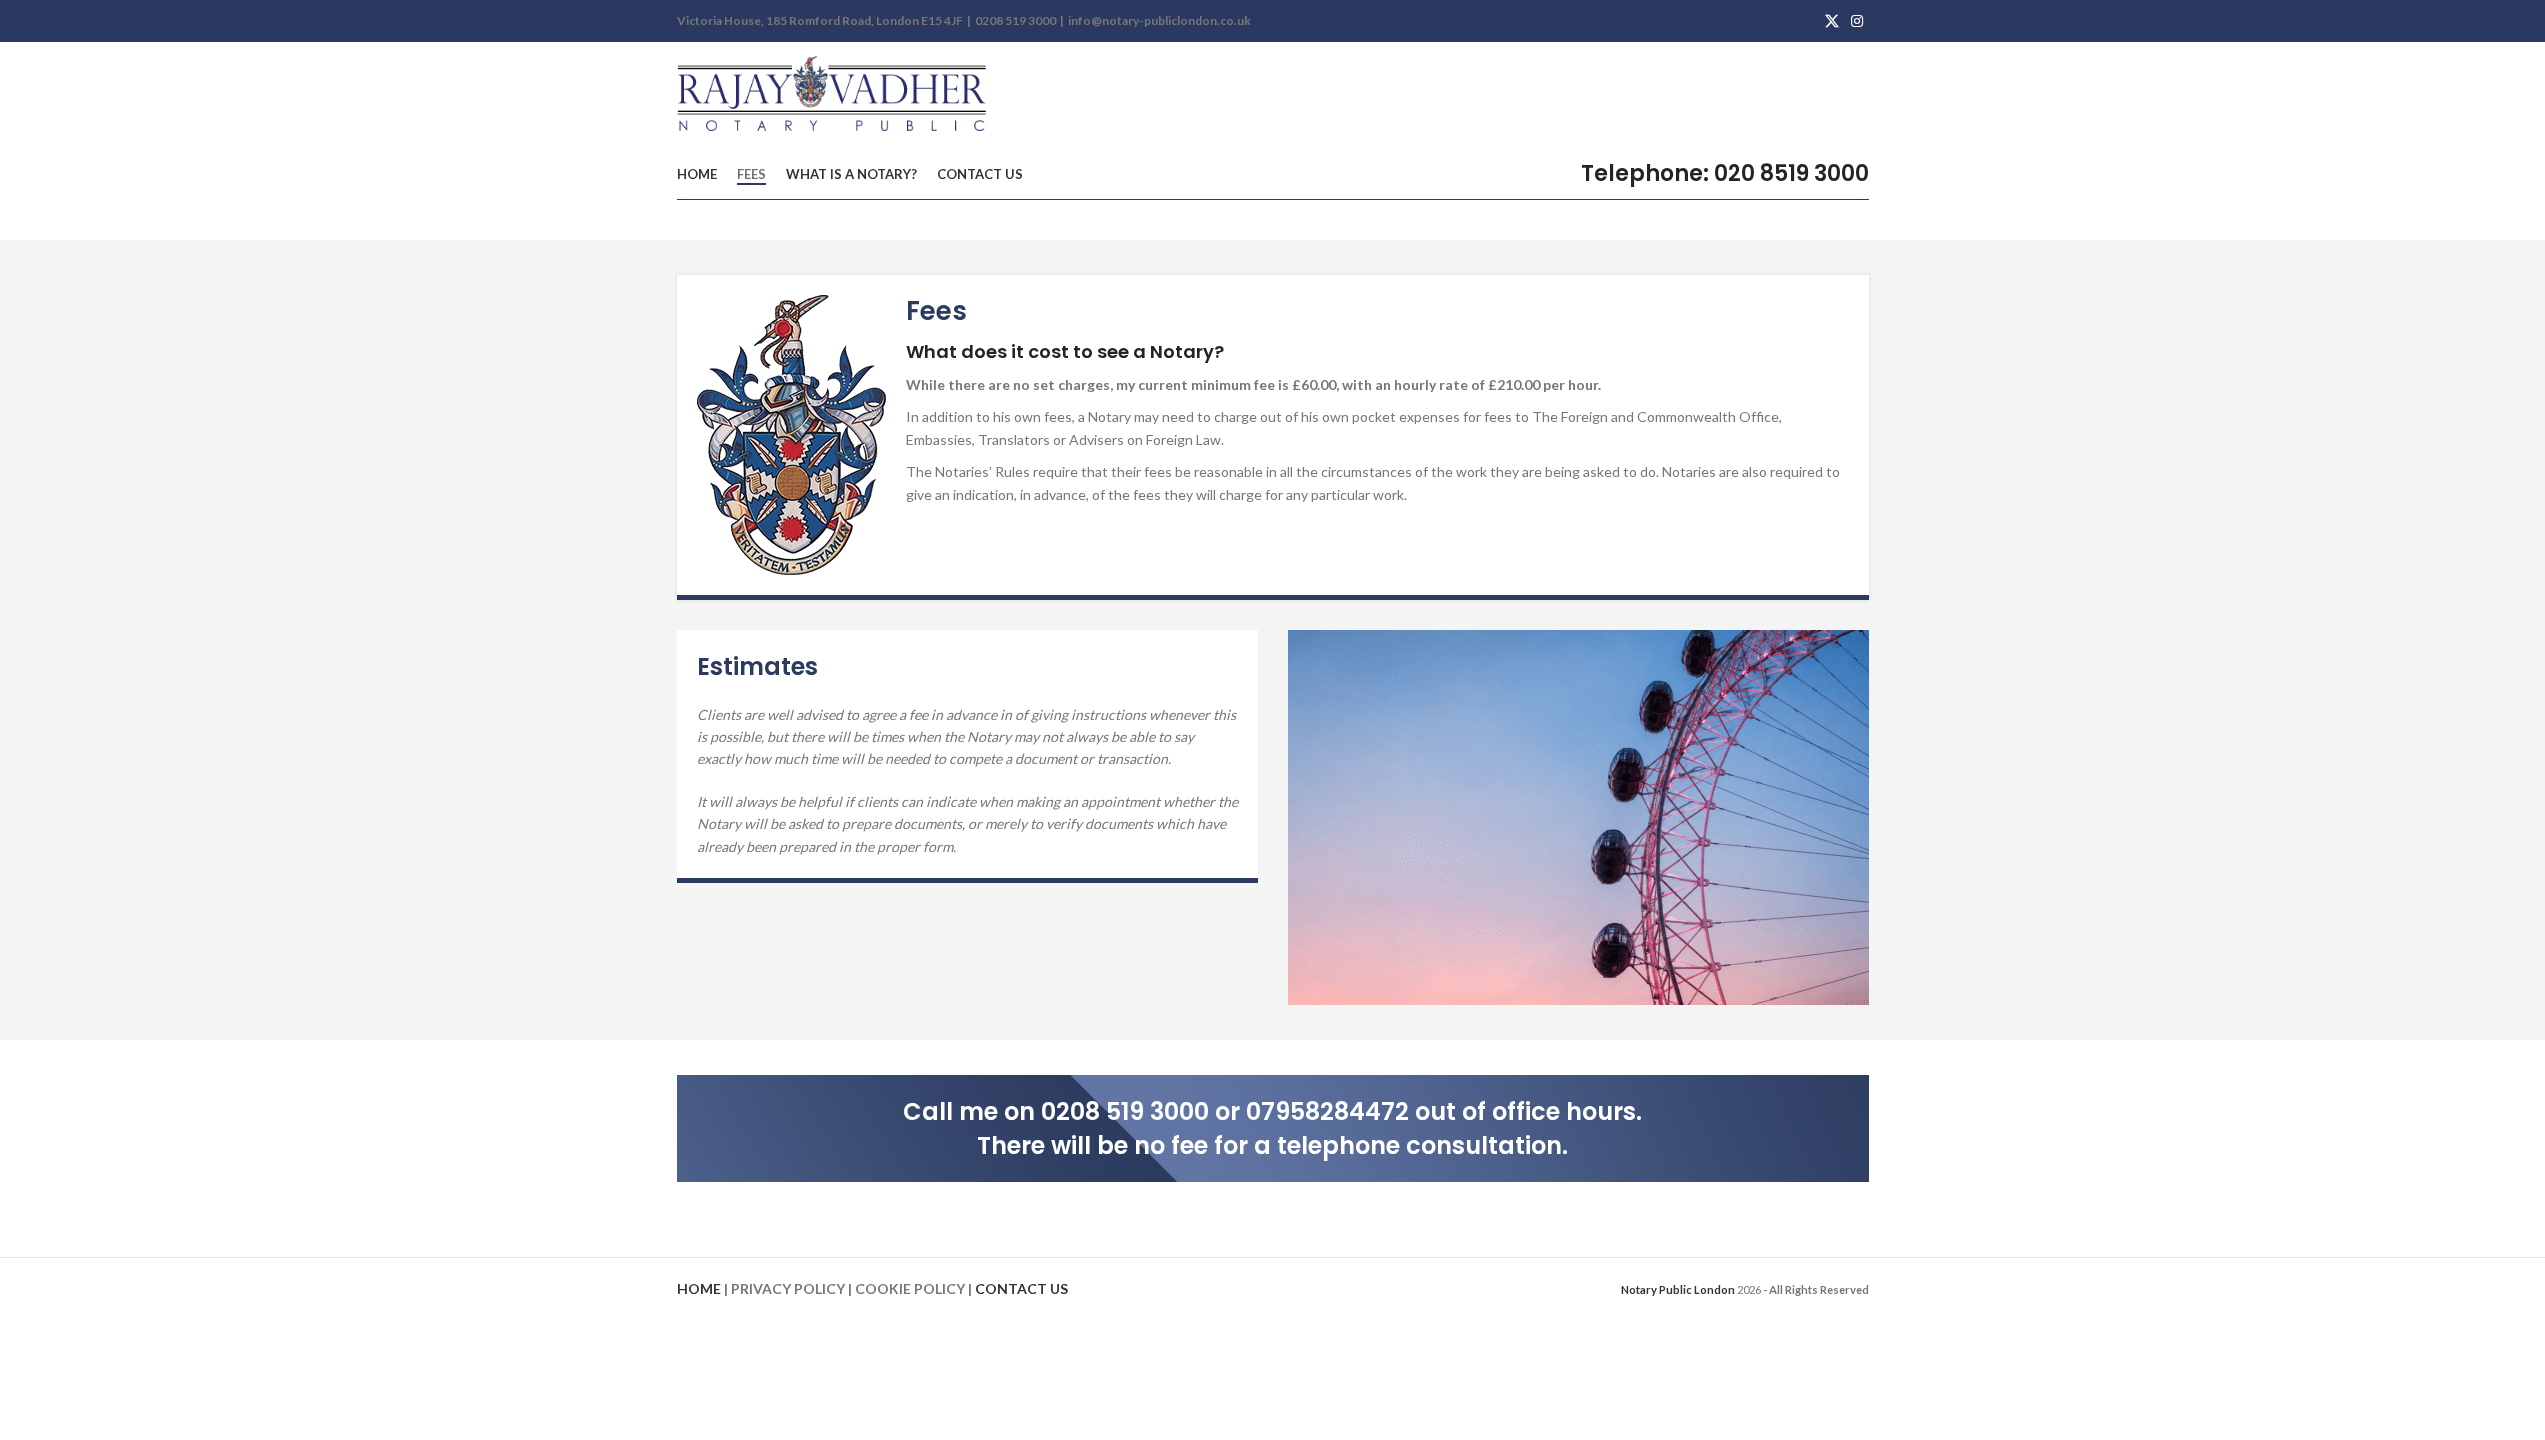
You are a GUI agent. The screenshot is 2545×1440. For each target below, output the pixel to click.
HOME (699, 1288)
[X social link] (1832, 21)
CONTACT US (1021, 1288)
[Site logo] (833, 94)
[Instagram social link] (1857, 21)
